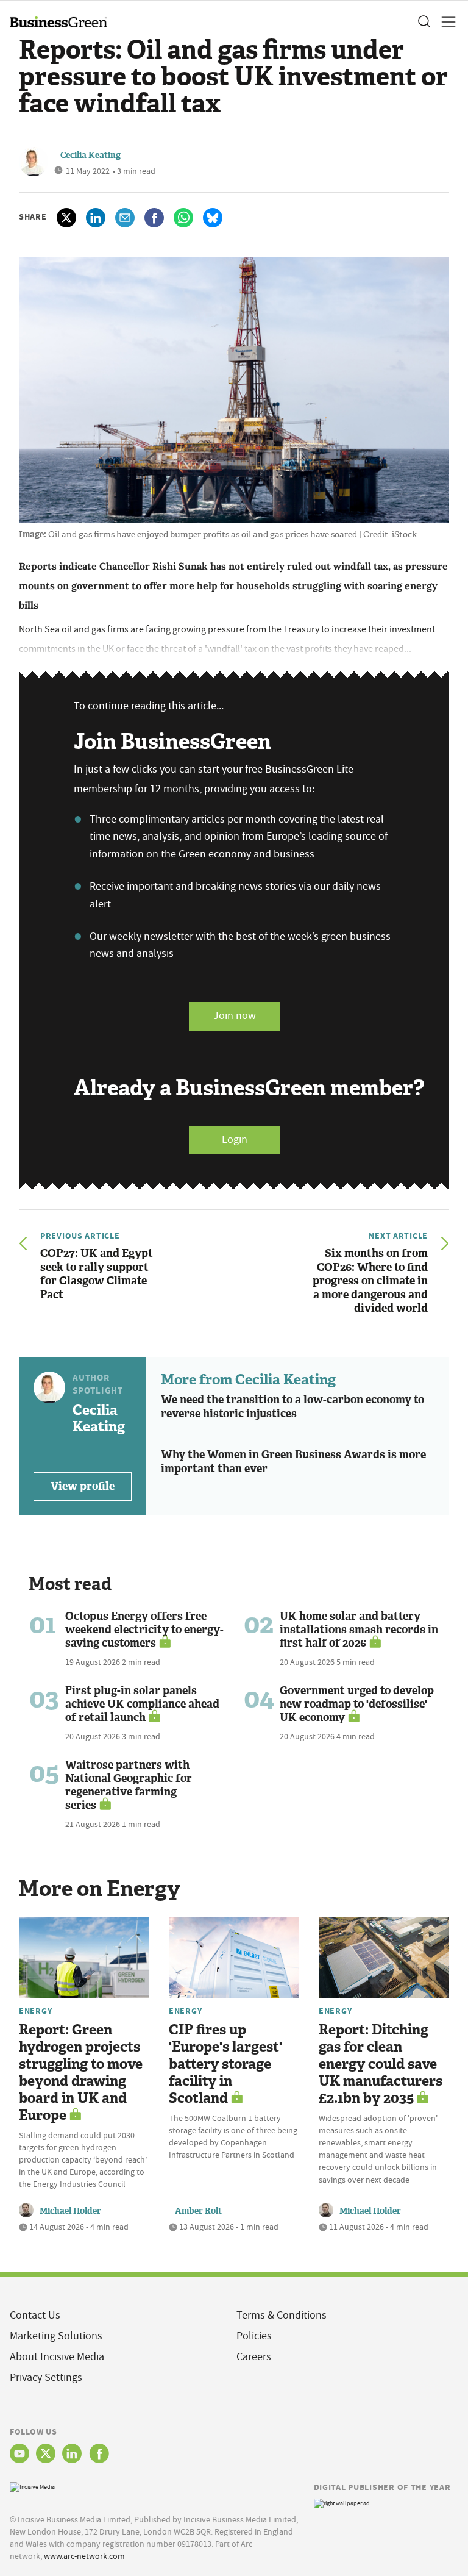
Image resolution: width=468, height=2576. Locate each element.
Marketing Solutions (56, 2336)
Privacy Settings (46, 2377)
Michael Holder (70, 2211)
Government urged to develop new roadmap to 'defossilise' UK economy (357, 1704)
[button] (424, 22)
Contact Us (35, 2315)
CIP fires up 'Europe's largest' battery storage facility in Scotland (225, 2064)
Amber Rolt (198, 2211)
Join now (235, 1016)
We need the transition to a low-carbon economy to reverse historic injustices (292, 1407)
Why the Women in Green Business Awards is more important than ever (293, 1462)
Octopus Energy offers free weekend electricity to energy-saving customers (144, 1630)
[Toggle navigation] (445, 22)
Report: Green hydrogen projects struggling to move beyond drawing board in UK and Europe (81, 2073)
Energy (35, 2011)
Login (235, 1140)
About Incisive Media (57, 2357)
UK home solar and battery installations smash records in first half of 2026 (359, 1630)
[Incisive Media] (32, 2486)
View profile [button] (83, 1486)
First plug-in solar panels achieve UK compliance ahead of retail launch (142, 1704)
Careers (254, 2357)
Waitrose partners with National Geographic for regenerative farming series (129, 1785)
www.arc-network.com (84, 2556)
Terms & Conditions (282, 2315)
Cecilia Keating (90, 155)
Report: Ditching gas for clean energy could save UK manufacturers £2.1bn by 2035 (381, 2064)
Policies (254, 2336)
